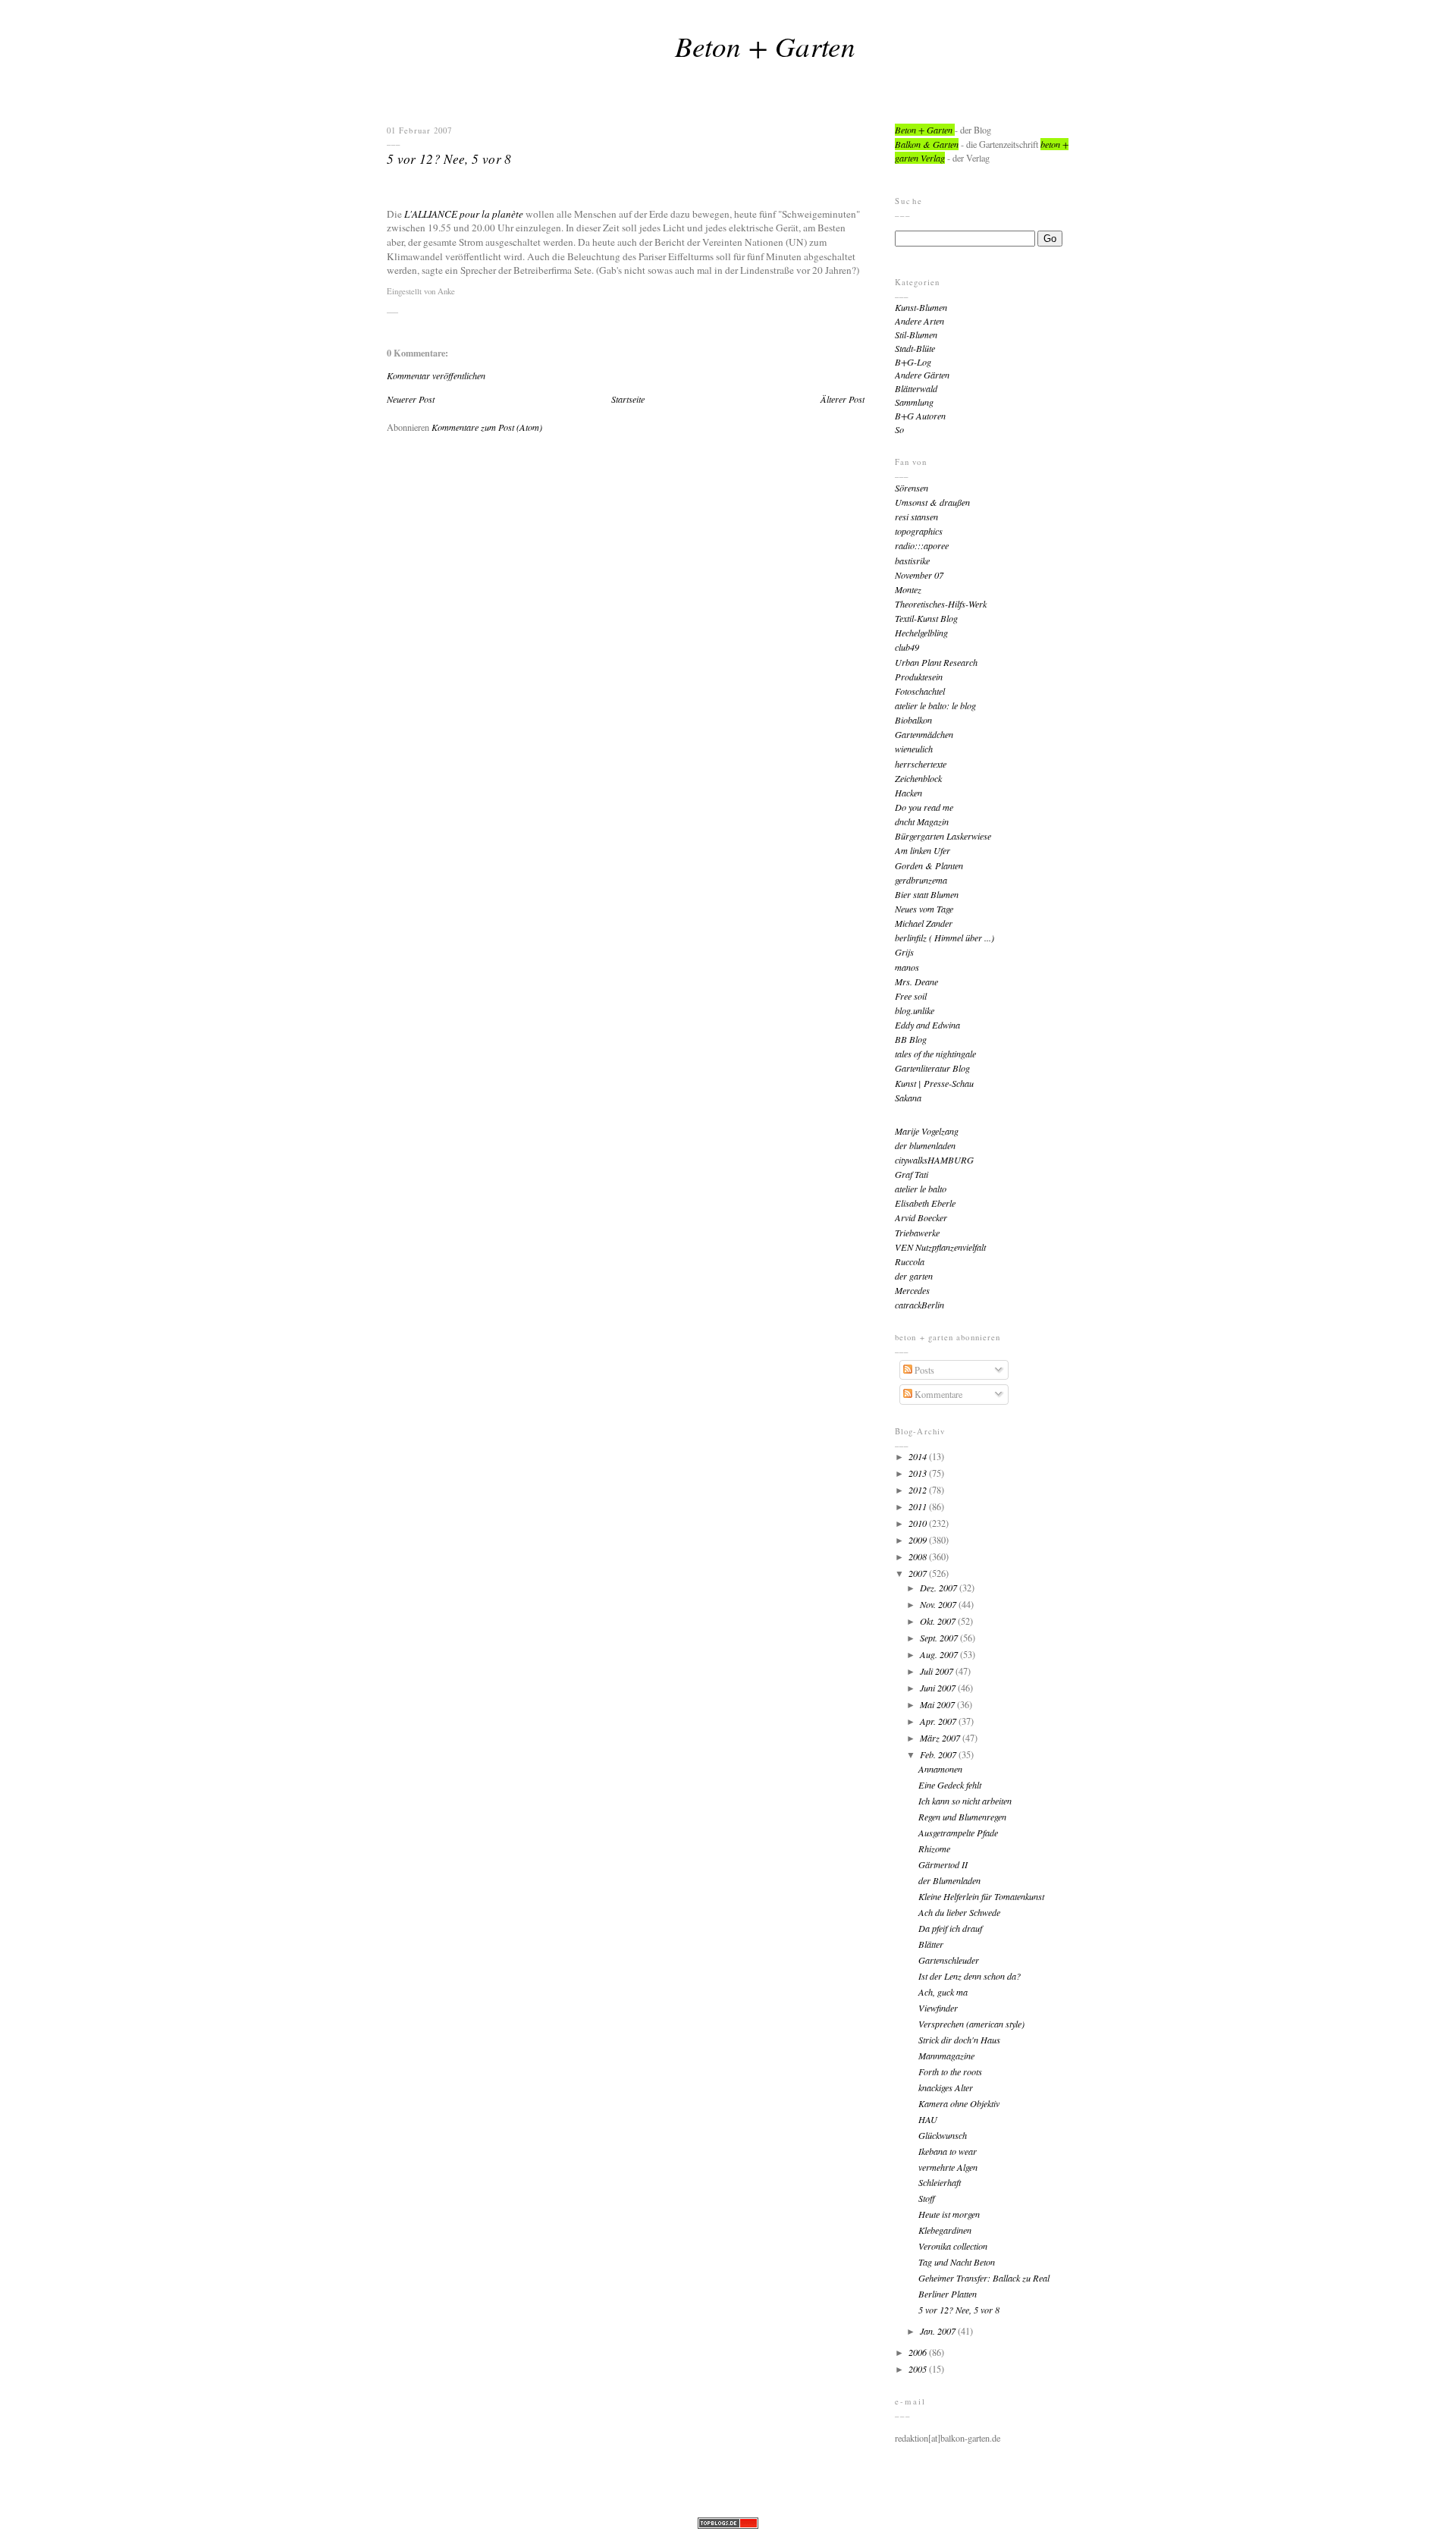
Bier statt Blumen (927, 894)
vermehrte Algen (948, 2167)
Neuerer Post (411, 399)
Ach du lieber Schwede (959, 1912)
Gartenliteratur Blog (932, 1068)
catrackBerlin (919, 1305)
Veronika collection (953, 2246)
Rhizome (934, 1848)
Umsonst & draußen (932, 502)
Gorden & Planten (929, 865)
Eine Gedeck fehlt (950, 1785)
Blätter (931, 1944)
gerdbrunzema (921, 880)
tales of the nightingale (935, 1054)
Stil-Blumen (916, 335)
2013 (919, 1473)
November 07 (919, 575)
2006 (919, 2352)
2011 (919, 1506)
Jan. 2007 (939, 2331)
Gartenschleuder (949, 1960)
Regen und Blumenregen (962, 1817)
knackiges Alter (946, 2087)
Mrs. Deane (916, 982)
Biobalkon (913, 720)
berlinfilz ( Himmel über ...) (945, 938)
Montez (908, 589)
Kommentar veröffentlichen (436, 375)
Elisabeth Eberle (925, 1203)
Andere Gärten (922, 375)
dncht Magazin (922, 821)
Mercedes (912, 1290)
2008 (919, 1556)
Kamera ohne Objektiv (959, 2103)
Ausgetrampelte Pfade (958, 1833)
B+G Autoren (920, 416)
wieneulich (914, 749)
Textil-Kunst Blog (926, 618)
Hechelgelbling (921, 633)
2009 (919, 1540)
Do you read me (924, 807)
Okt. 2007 (939, 1621)
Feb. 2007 (939, 1754)
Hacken (908, 793)
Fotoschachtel (920, 691)
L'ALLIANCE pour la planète (464, 214)
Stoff (927, 2198)
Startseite (628, 399)
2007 (919, 1573)
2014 (919, 1456)
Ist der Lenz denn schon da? (970, 1976)
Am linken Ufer (923, 850)
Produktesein (919, 677)
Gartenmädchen (924, 734)
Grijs (904, 952)
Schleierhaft (940, 2182)
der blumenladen (925, 1145)
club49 (907, 647)
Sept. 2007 (940, 1638)
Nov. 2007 (939, 1604)
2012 (919, 1490)
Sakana (908, 1098)
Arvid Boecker (921, 1217)
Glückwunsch (943, 2135)
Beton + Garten (765, 46)
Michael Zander (924, 923)
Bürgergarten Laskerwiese (943, 836)
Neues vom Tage (924, 909)
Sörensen (912, 488)
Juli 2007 (938, 1671)
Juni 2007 (939, 1688)
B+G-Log (913, 362)
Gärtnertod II (943, 1864)
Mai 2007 (938, 1704)
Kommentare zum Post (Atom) (487, 427)
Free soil (911, 996)
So (899, 429)
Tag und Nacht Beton (957, 2262)
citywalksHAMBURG (934, 1160)
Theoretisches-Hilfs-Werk (941, 604)
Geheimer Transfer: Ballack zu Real (984, 2278)
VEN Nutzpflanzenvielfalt (940, 1247)
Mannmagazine (946, 2056)
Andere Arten (919, 321)
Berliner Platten (948, 2294)
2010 (919, 1523)
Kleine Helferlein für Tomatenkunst (981, 1896)
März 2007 (941, 1738)
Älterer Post (843, 399)
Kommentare (937, 1394)
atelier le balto (921, 1189)
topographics (919, 531)
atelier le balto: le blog (935, 705)
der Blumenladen (949, 1880)
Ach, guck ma (943, 1992)
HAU (928, 2119)
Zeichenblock (918, 778)
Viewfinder (938, 2008)
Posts (923, 1370)
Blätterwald (916, 388)
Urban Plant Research (936, 662)
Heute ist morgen (949, 2214)
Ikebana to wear (948, 2151)
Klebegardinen (945, 2230)
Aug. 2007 (940, 1654)
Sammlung (914, 402)
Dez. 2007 (940, 1588)
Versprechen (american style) (971, 2024)
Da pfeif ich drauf (950, 1928)
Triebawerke (917, 1233)
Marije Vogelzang (927, 1131)
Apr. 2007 (939, 1721)
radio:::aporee (922, 545)
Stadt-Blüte (915, 348)
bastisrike (912, 561)
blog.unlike (915, 1010)
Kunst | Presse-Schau (934, 1083)
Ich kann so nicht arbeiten (965, 1801)
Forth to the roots (950, 2071)
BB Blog (911, 1039)
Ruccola (910, 1261)
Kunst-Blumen (921, 307)
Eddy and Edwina (927, 1025)
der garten (914, 1276)
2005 (919, 2369)
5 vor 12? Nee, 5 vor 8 (449, 159)
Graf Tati (912, 1174)
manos (907, 967)
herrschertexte (921, 764)
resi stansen (916, 517)
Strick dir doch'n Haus (959, 2040)
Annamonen (940, 1769)
